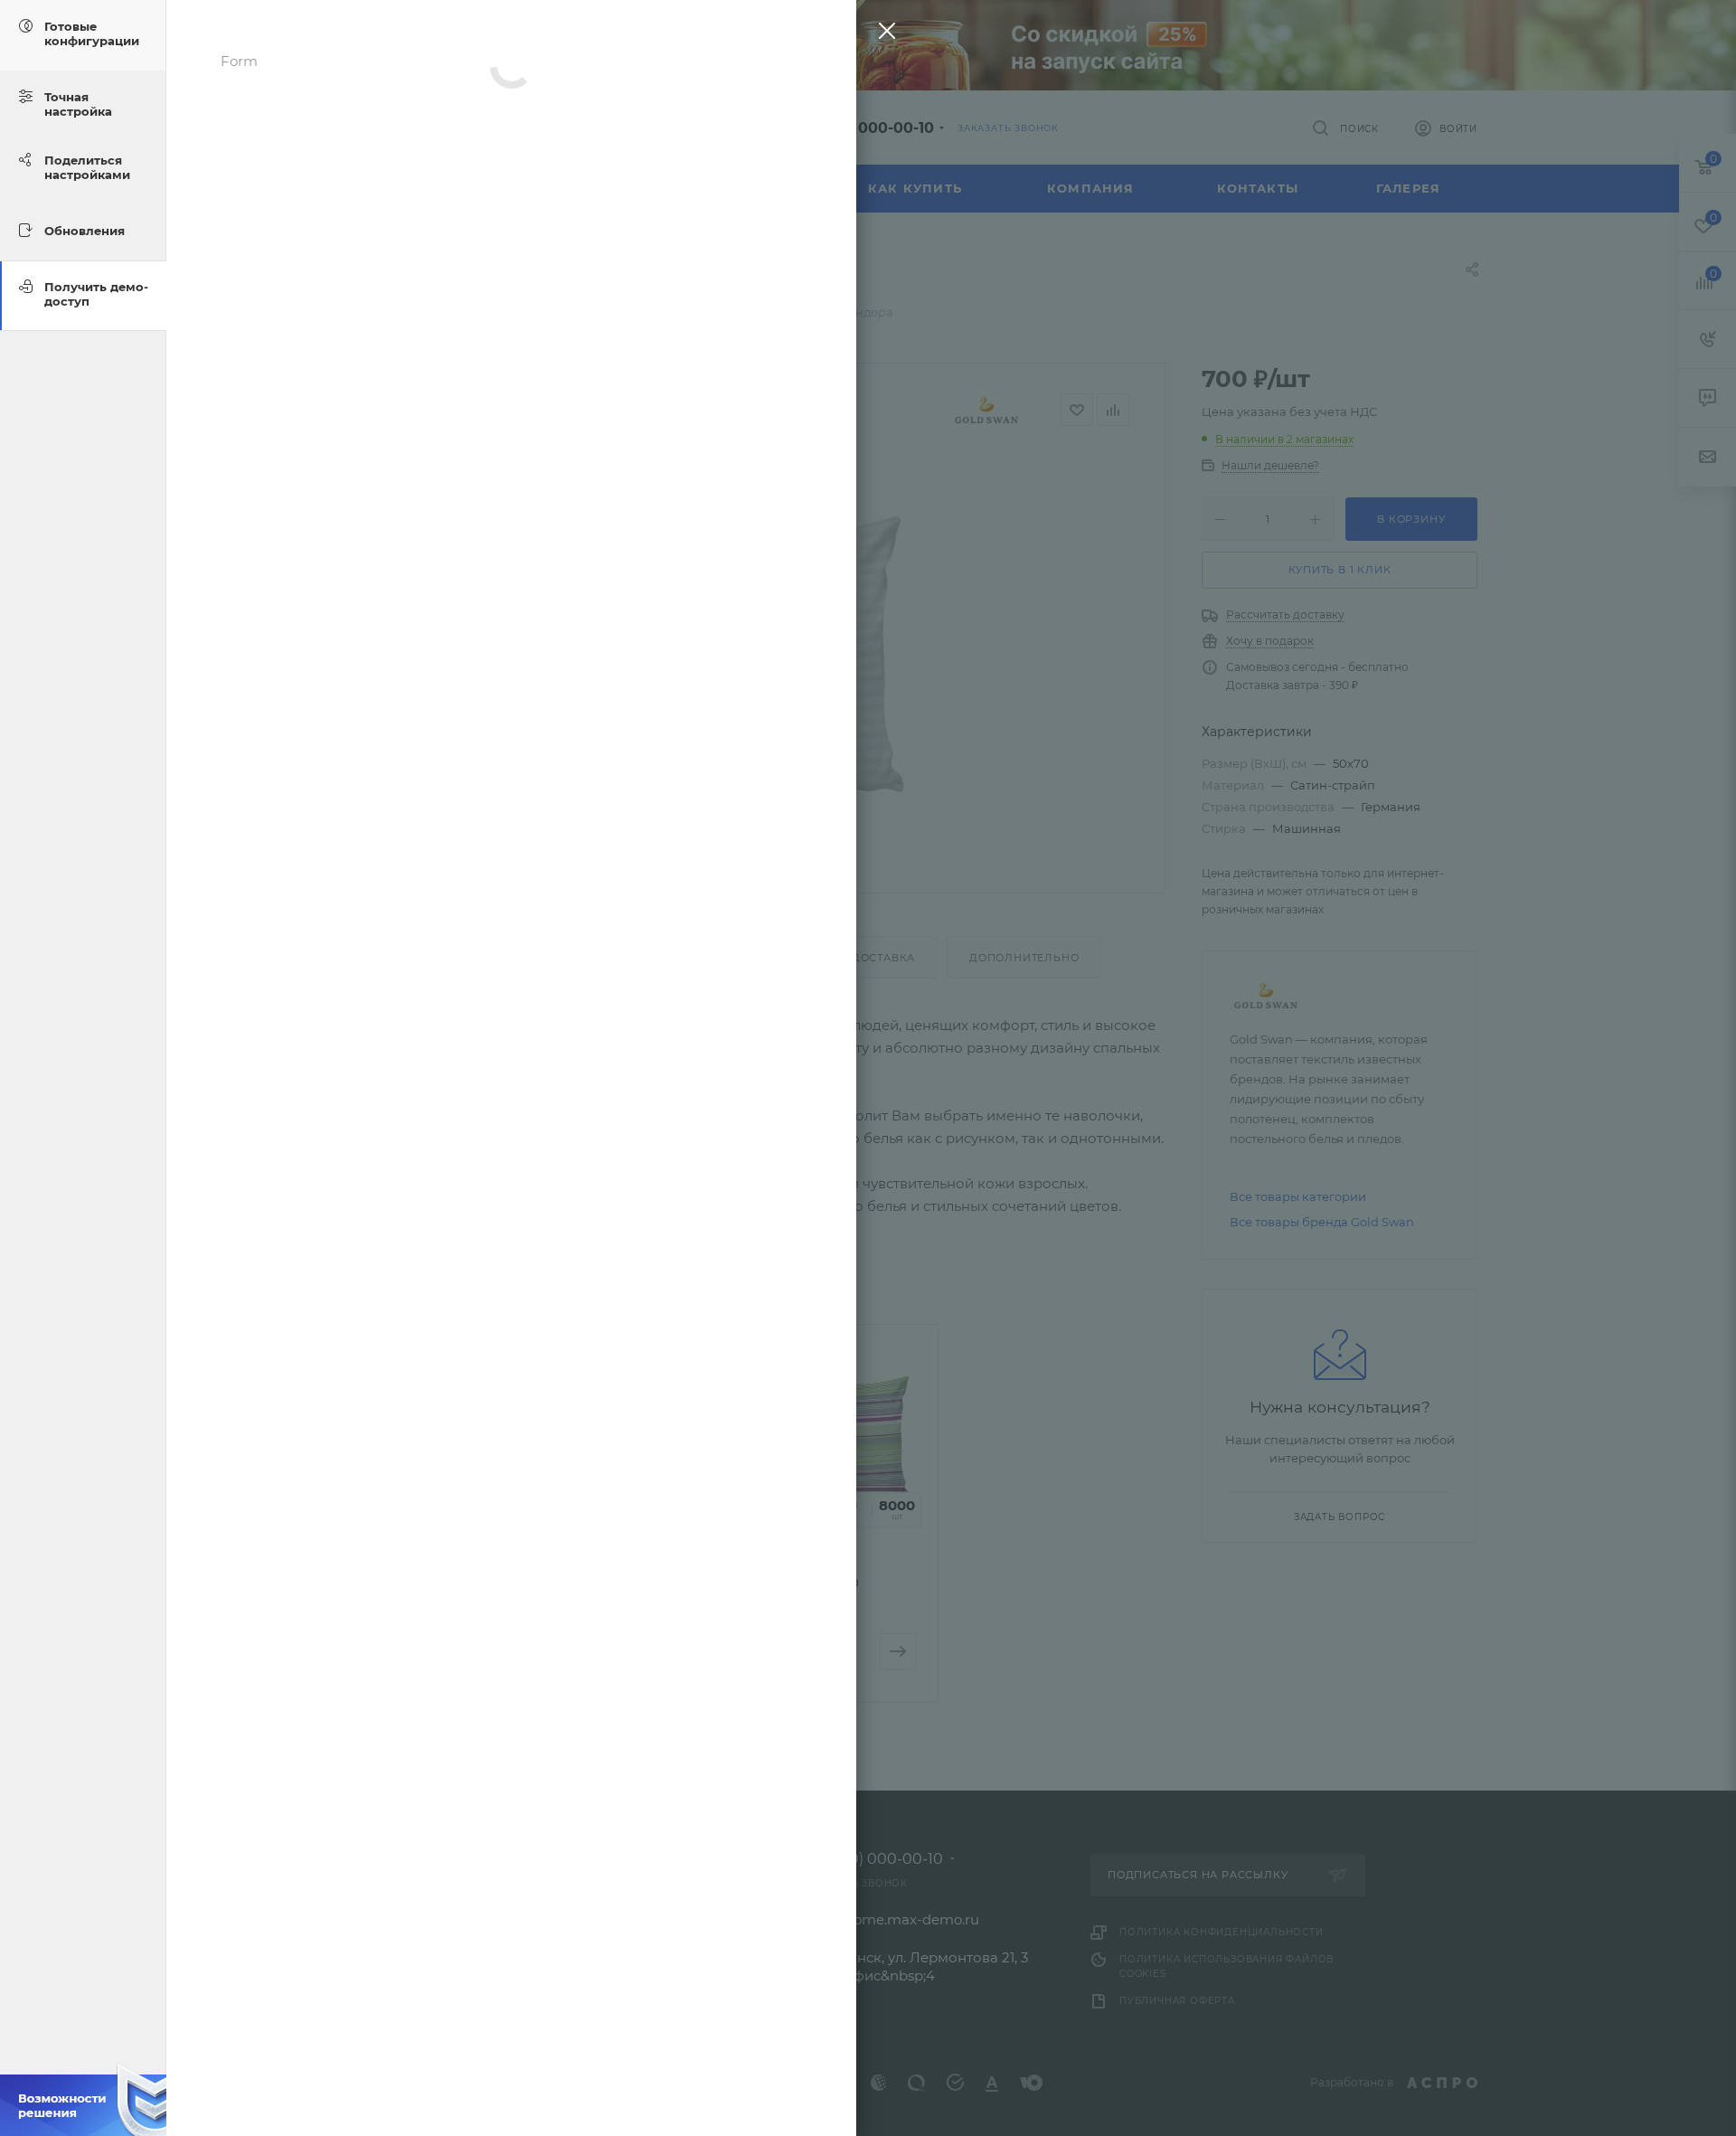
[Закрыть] (882, 35)
